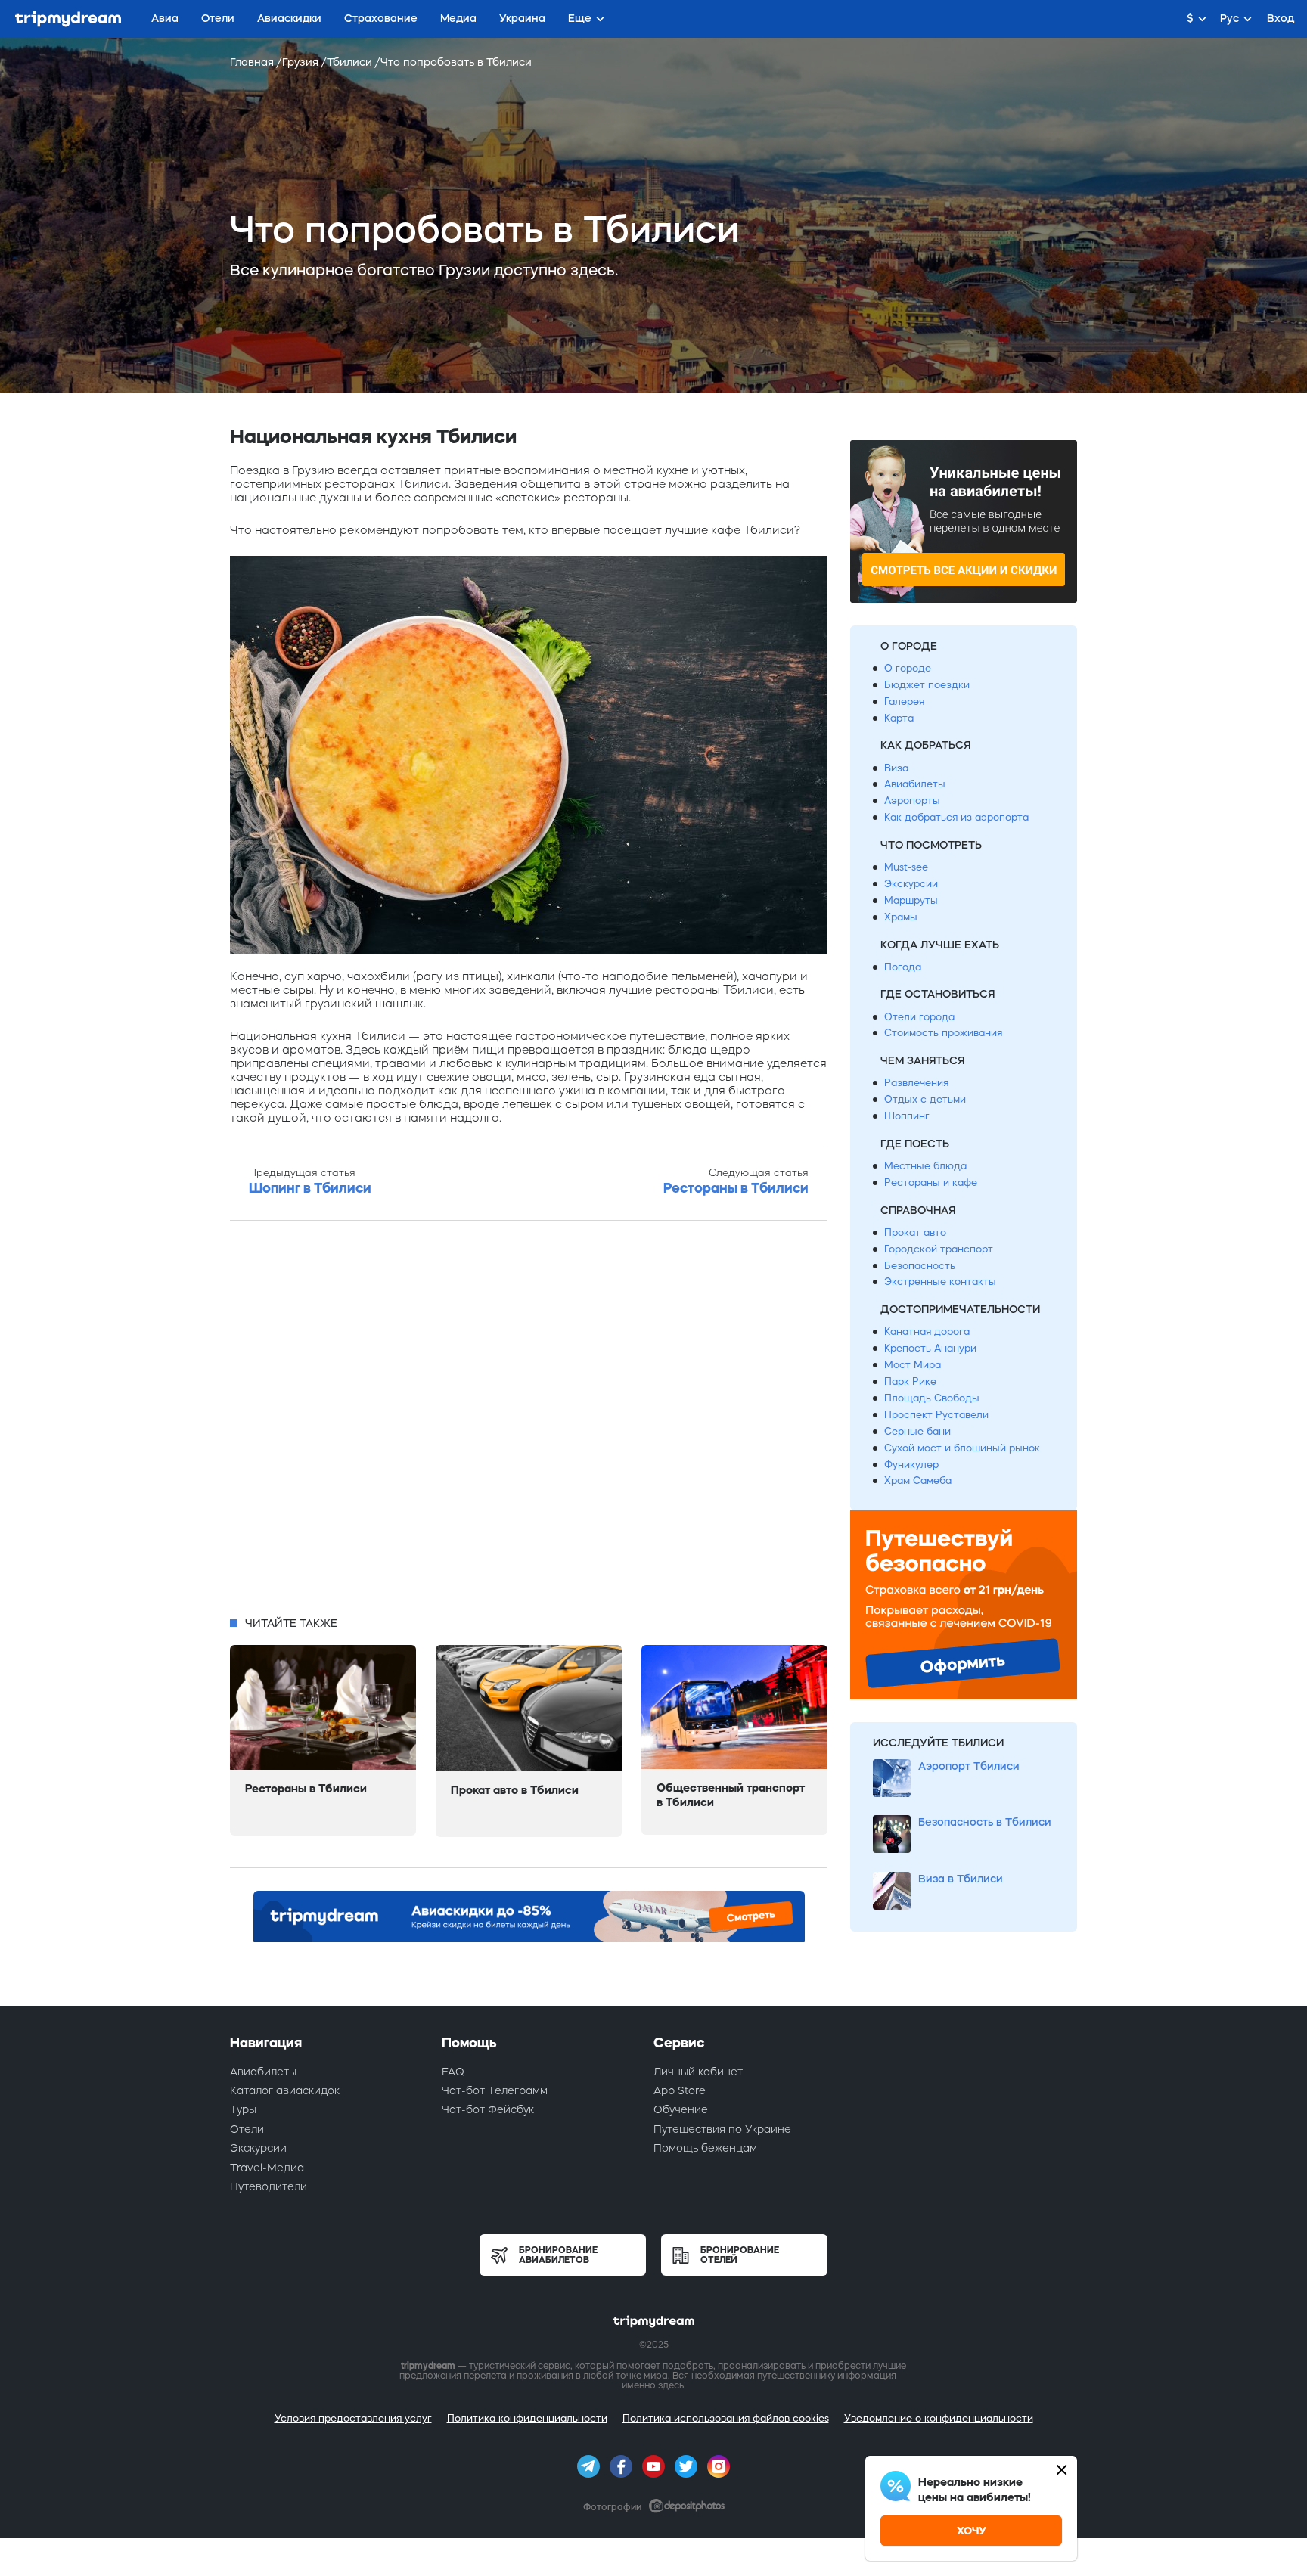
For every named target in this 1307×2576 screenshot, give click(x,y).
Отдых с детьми (925, 1099)
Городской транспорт (939, 1249)
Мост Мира (913, 1365)
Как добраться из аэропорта (956, 817)
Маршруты (911, 900)
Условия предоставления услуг (353, 2418)
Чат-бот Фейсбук (488, 2109)
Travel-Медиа (267, 2168)
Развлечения (916, 1083)
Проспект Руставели (936, 1415)
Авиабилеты (915, 784)
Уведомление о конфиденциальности (939, 2418)
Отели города (919, 1017)
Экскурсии (911, 884)
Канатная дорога (927, 1331)
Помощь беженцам (705, 2148)
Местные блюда (925, 1166)
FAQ (453, 2072)
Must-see (906, 867)
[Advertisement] (529, 1423)
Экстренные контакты (940, 1282)
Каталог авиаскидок (285, 2090)
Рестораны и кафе (931, 1182)
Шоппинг (907, 1116)
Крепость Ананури (930, 1348)
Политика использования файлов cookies (726, 2418)
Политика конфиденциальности (527, 2418)
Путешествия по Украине (722, 2129)
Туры (243, 2109)
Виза (896, 768)
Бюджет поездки (927, 685)
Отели (247, 2129)
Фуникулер (911, 1465)
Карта (899, 718)
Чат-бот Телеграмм (495, 2090)
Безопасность (920, 1266)
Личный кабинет (698, 2072)
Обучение (681, 2109)
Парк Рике (910, 1381)
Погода (903, 967)
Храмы (901, 917)
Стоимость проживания (943, 1033)
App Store (680, 2090)
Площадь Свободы (932, 1398)
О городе (908, 668)
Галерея (904, 701)
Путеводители (269, 2186)
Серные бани (917, 1431)
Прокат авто (915, 1232)
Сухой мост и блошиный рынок (962, 1448)
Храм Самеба (918, 1480)
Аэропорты (912, 801)
